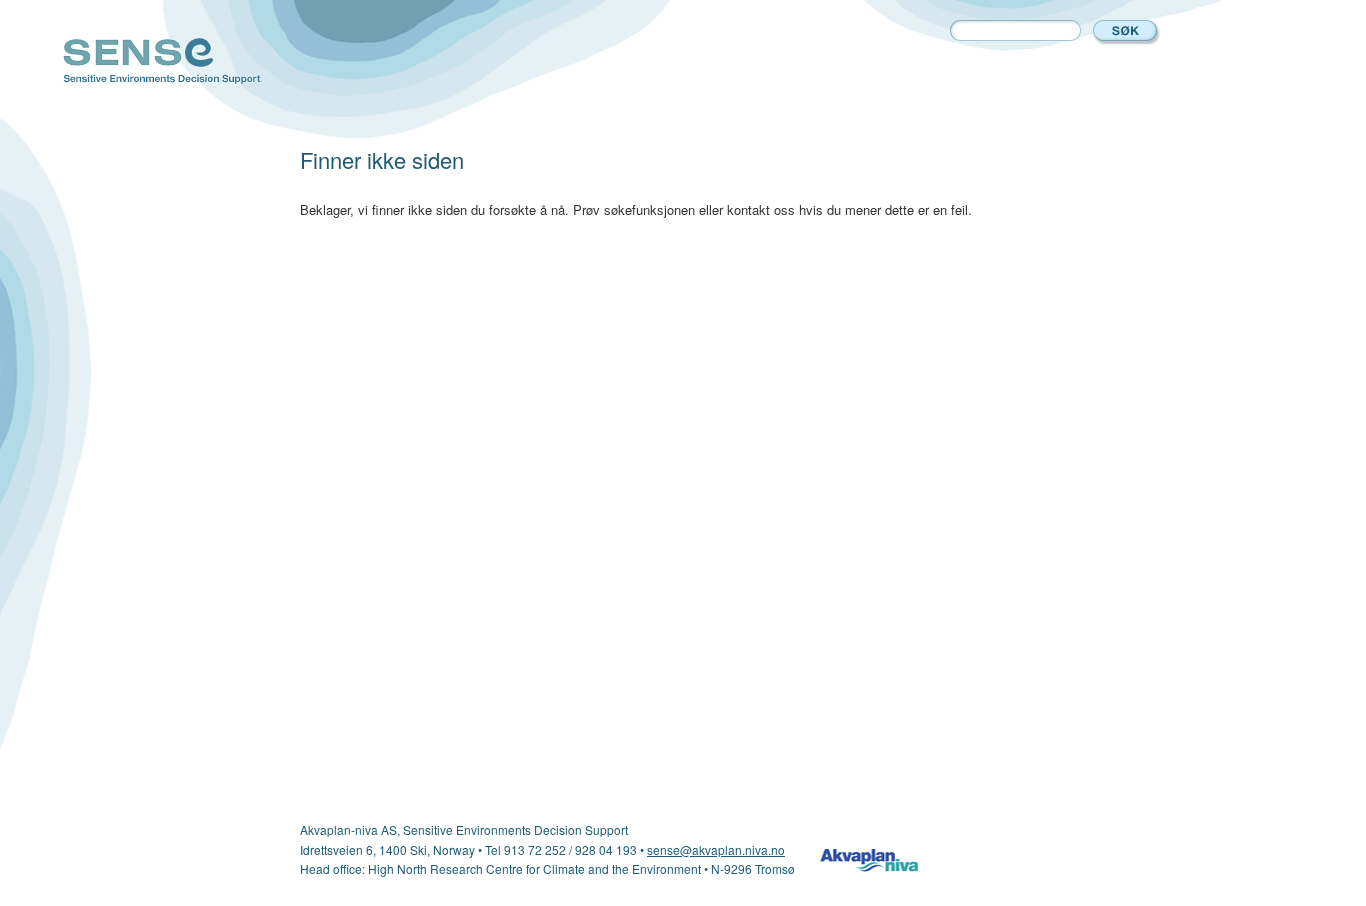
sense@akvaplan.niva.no (716, 849)
